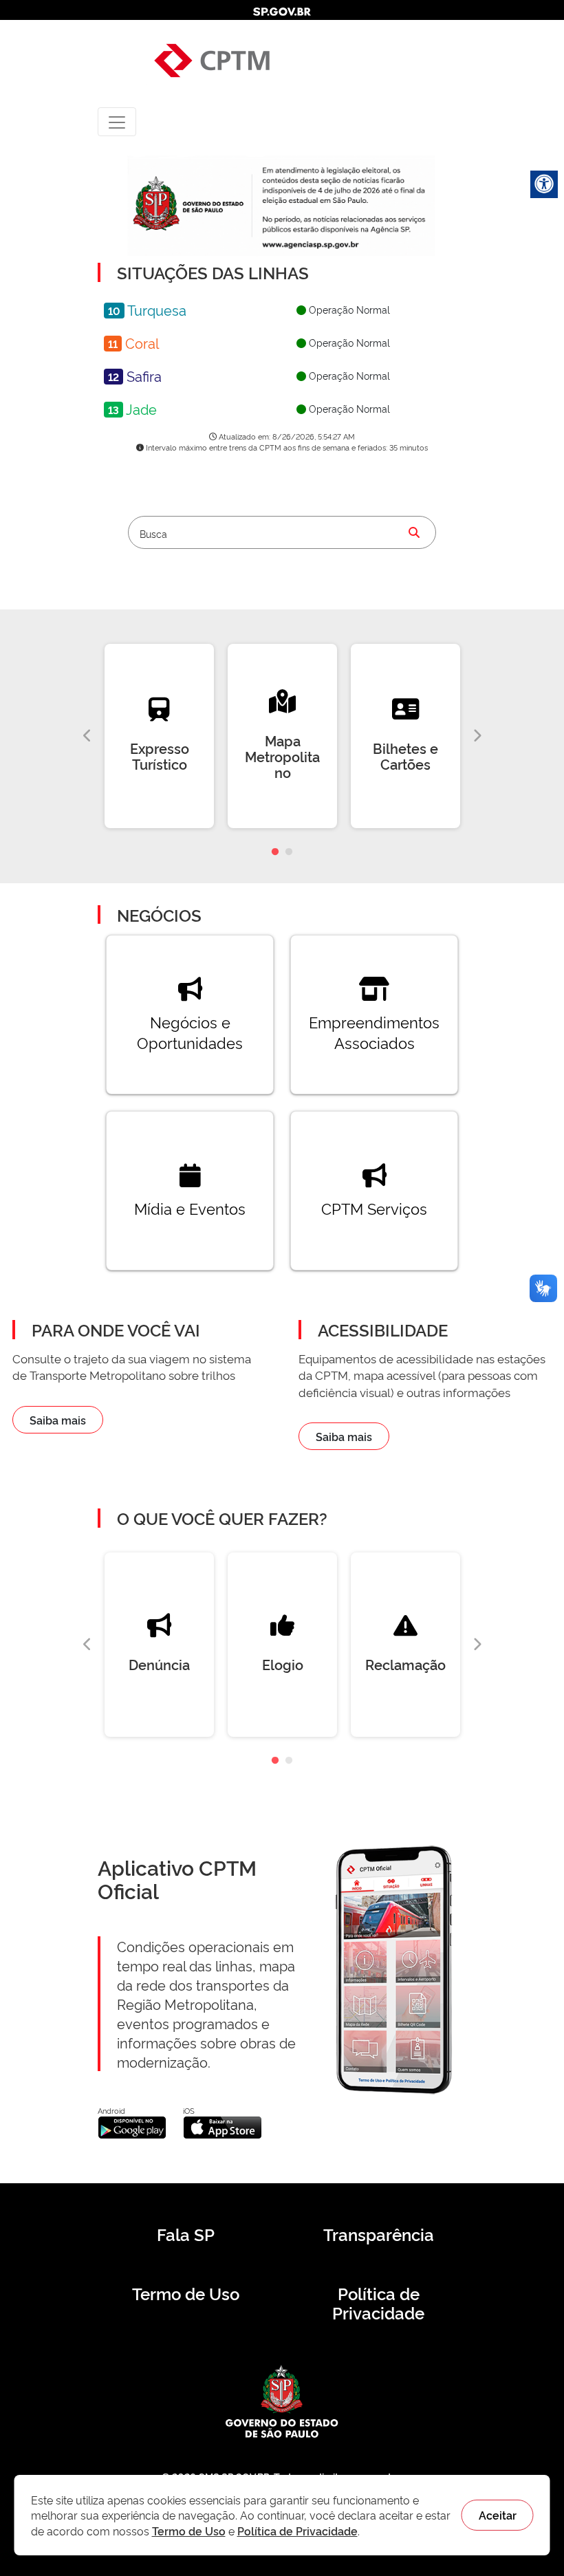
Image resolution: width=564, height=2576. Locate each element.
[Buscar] (414, 532)
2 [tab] (289, 852)
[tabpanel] (159, 736)
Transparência (379, 2234)
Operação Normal (348, 309)
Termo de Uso (186, 2293)
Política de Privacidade (378, 2303)
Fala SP (186, 2234)
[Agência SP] (312, 245)
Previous (87, 736)
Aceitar (498, 2515)
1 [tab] (275, 852)
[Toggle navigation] (117, 121)
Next (477, 736)
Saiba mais (58, 1420)
